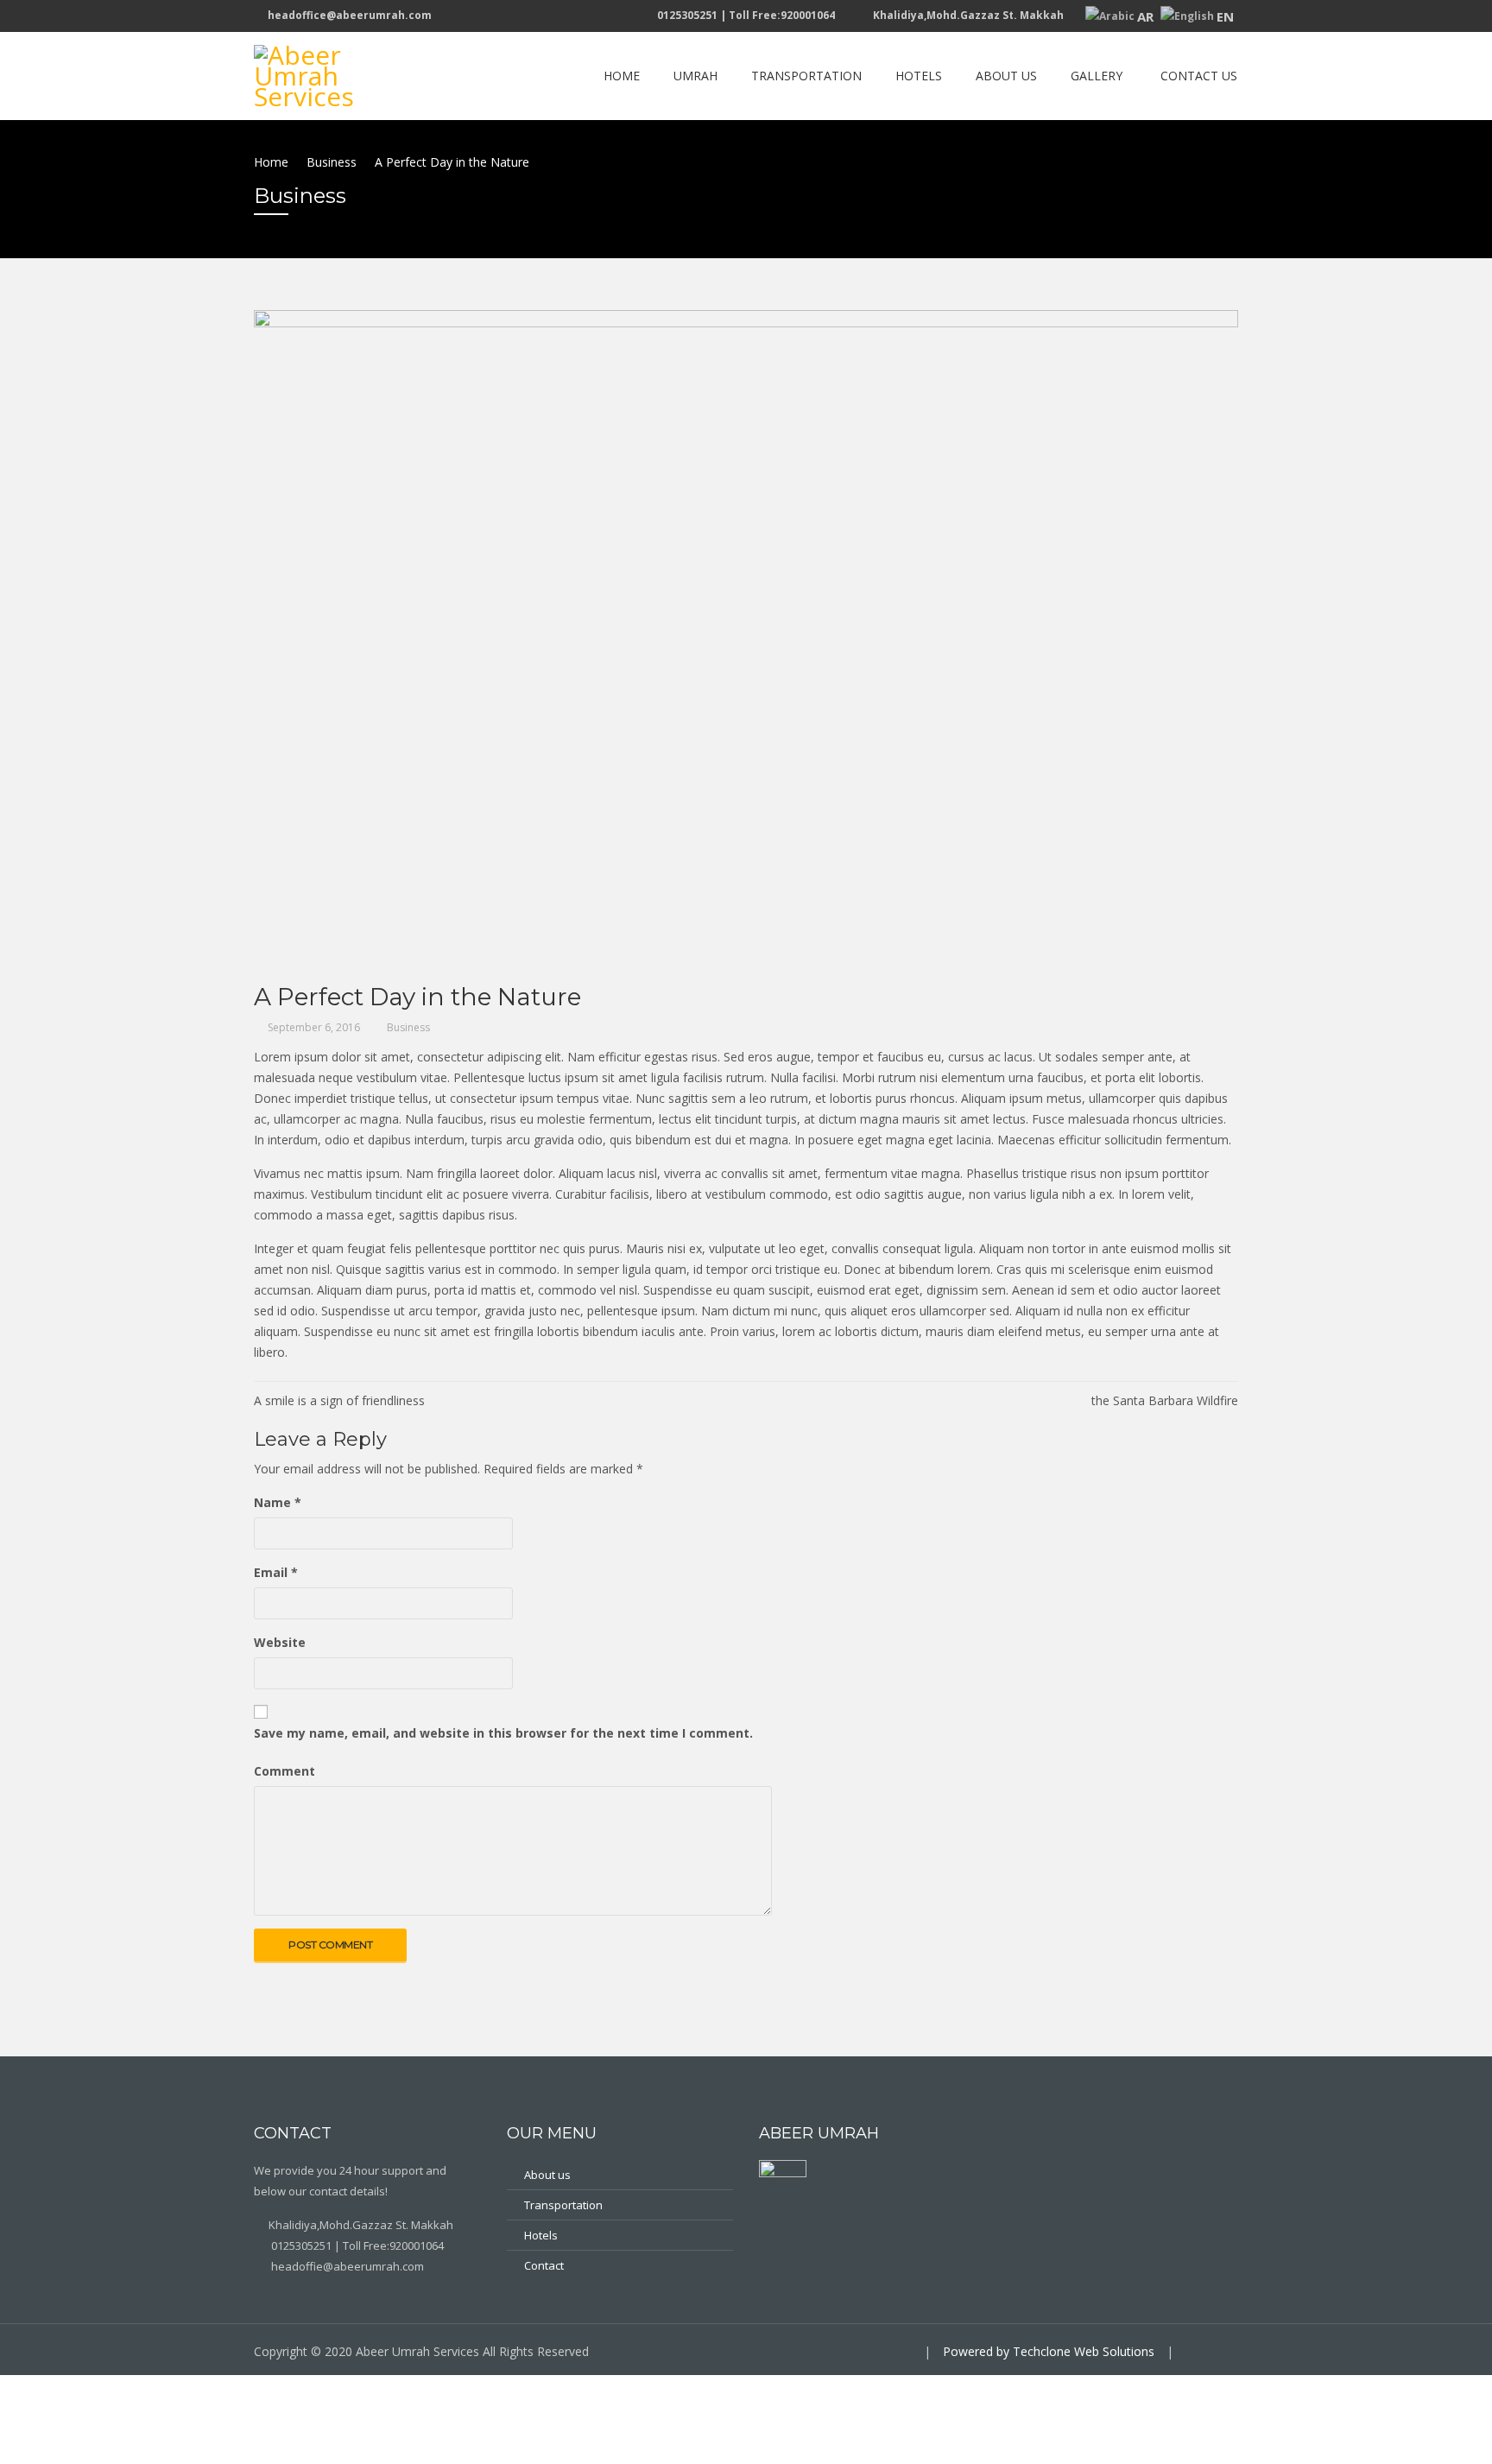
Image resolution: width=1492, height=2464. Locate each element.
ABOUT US (1006, 76)
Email (276, 1572)
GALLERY (1097, 76)
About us (547, 2175)
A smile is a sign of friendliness (339, 1400)
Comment (284, 1771)
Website (280, 1642)
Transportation (563, 2205)
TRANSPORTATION (806, 76)
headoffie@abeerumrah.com (346, 2266)
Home (622, 76)
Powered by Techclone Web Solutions (1049, 2351)
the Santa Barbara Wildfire (1165, 1400)
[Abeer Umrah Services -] (340, 73)
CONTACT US (1199, 76)
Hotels (541, 2235)
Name (278, 1502)
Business (408, 1027)
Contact (544, 2265)
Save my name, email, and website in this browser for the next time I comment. (503, 1733)
